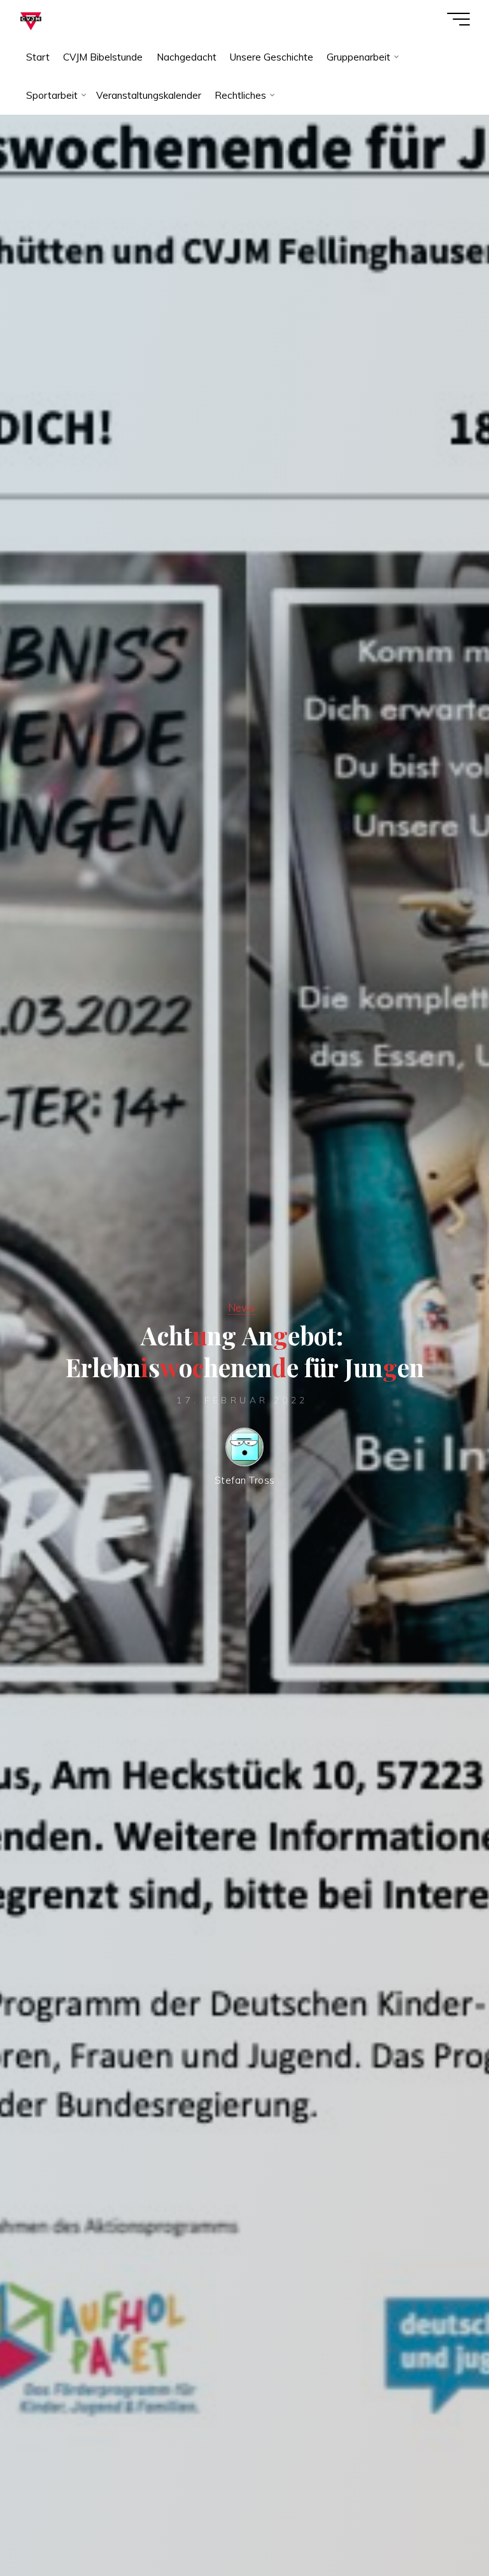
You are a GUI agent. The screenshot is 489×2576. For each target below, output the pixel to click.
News (242, 1307)
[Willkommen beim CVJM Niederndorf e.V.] (31, 19)
